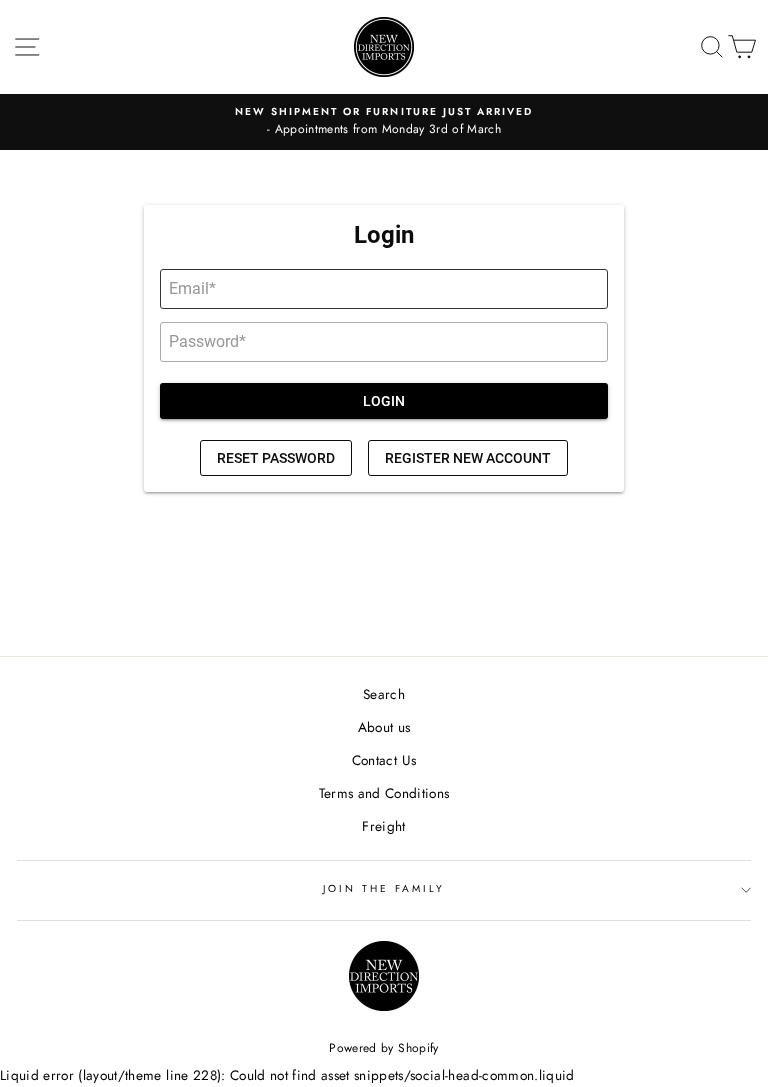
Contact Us (384, 760)
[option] (384, 122)
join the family (384, 888)
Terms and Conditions (384, 793)
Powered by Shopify (383, 1048)
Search (384, 694)
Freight (383, 826)
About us (384, 727)
